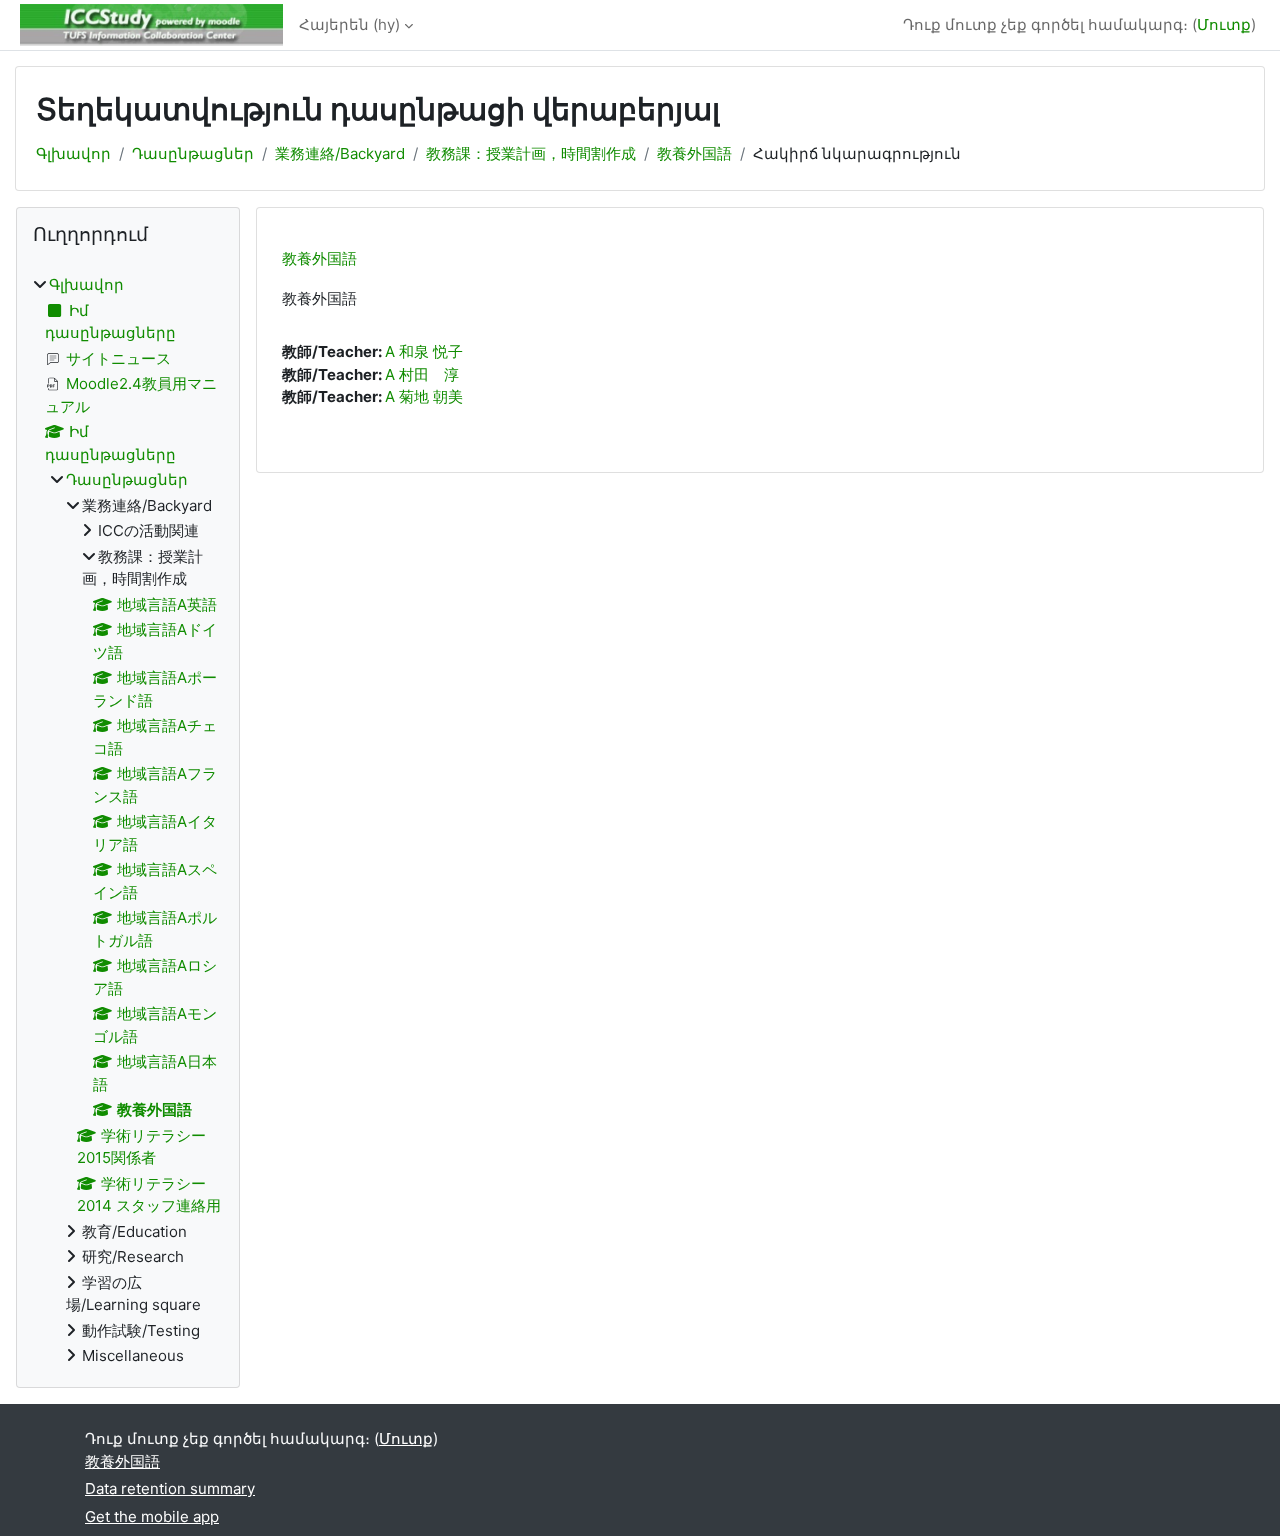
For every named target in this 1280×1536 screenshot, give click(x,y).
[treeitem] (128, 821)
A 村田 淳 (422, 374)
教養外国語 (694, 153)
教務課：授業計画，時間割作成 (531, 153)
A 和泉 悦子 (424, 351)
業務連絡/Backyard (340, 153)
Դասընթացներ (193, 153)
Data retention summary (170, 1488)
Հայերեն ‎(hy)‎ (349, 24)
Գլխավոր (73, 153)
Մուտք (1224, 24)
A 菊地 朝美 (424, 396)
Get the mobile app (152, 1516)
